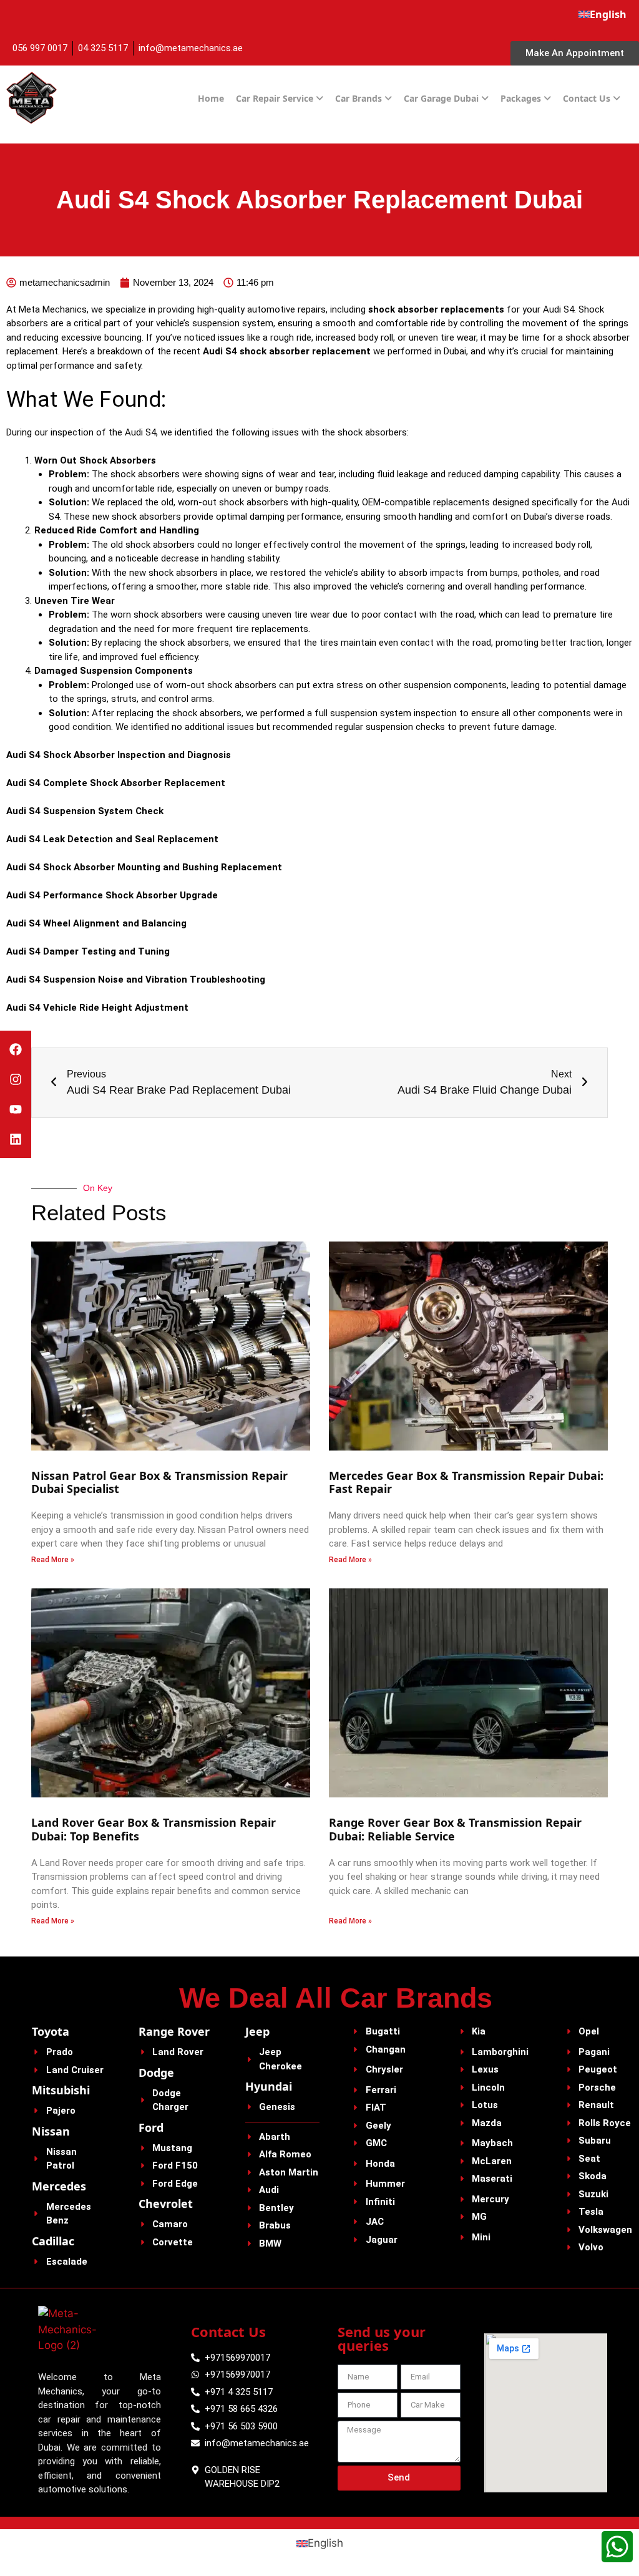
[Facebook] (16, 1049)
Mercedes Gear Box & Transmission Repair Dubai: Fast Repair (466, 1482)
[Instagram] (16, 1079)
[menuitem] (602, 14)
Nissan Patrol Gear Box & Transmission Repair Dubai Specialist (159, 1482)
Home (211, 98)
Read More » (53, 1560)
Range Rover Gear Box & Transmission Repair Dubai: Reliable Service (455, 1829)
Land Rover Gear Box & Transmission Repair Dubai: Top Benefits (154, 1829)
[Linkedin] (16, 1139)
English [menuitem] (325, 2543)
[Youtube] (16, 1109)
